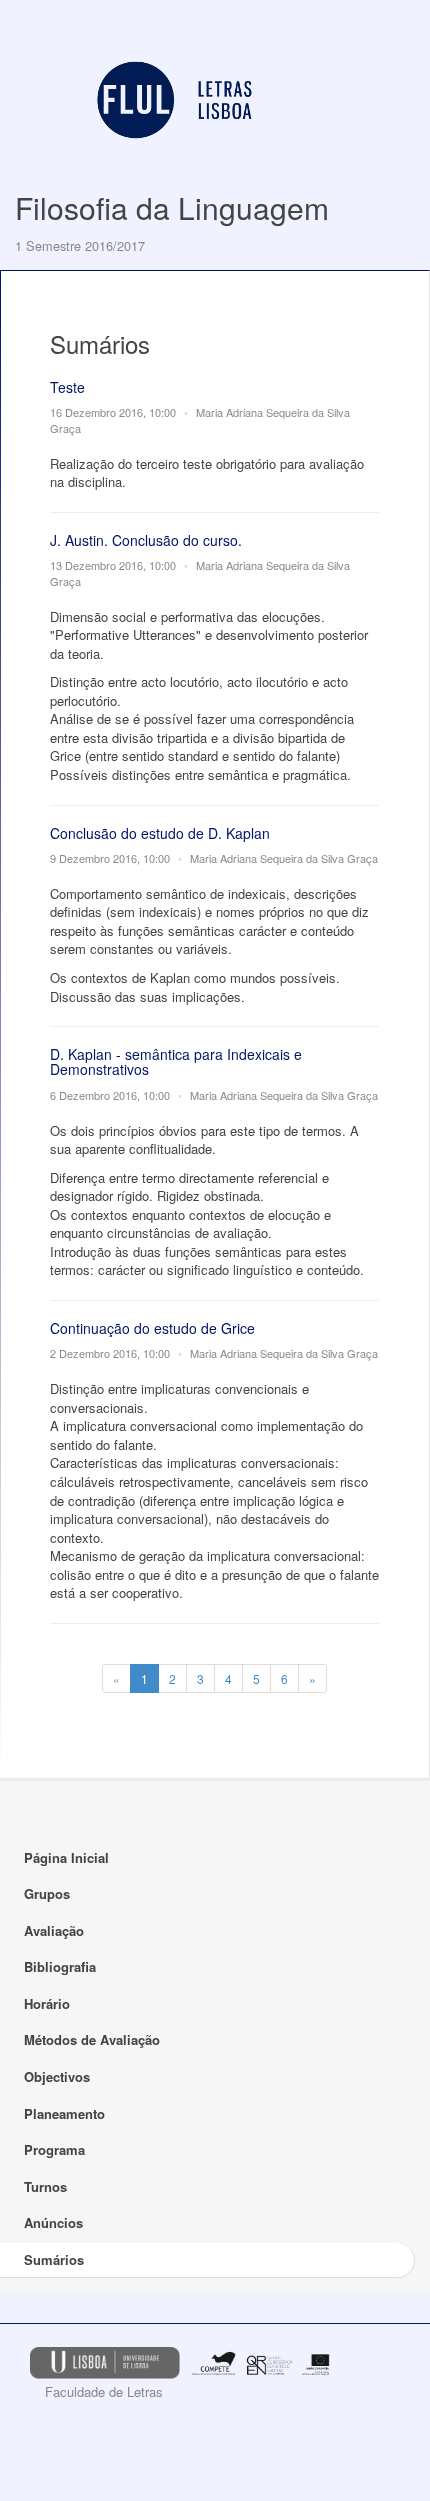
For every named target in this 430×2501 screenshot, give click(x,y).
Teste (67, 387)
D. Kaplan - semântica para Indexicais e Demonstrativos (176, 1061)
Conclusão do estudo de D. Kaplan (160, 833)
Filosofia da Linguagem (172, 207)
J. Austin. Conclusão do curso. (146, 540)
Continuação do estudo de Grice (152, 1328)
